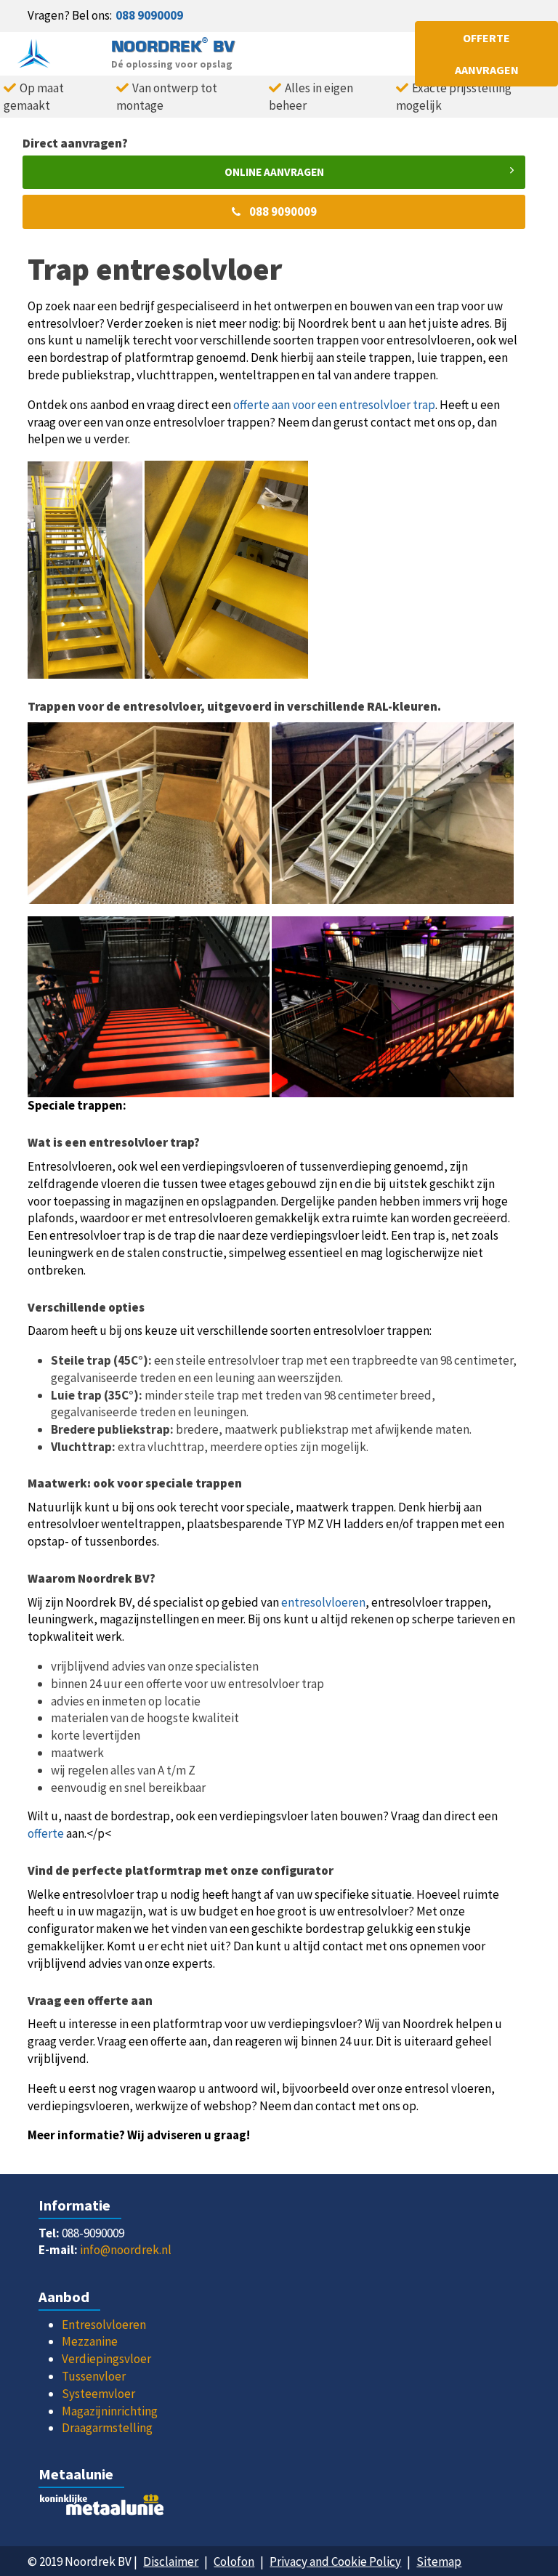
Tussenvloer (94, 2376)
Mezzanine (90, 2341)
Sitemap (439, 2561)
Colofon (234, 2561)
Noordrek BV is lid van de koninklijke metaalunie (279, 2508)
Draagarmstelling (107, 2428)
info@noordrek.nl (126, 2250)
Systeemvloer (98, 2394)
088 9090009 (149, 15)
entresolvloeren (323, 1602)
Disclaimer (171, 2561)
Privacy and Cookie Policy (335, 2561)
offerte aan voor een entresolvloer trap (334, 405)
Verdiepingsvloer (106, 2359)
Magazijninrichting (110, 2411)
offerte (46, 1833)
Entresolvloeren (104, 2325)
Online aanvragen (274, 172)
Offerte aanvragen (487, 54)
